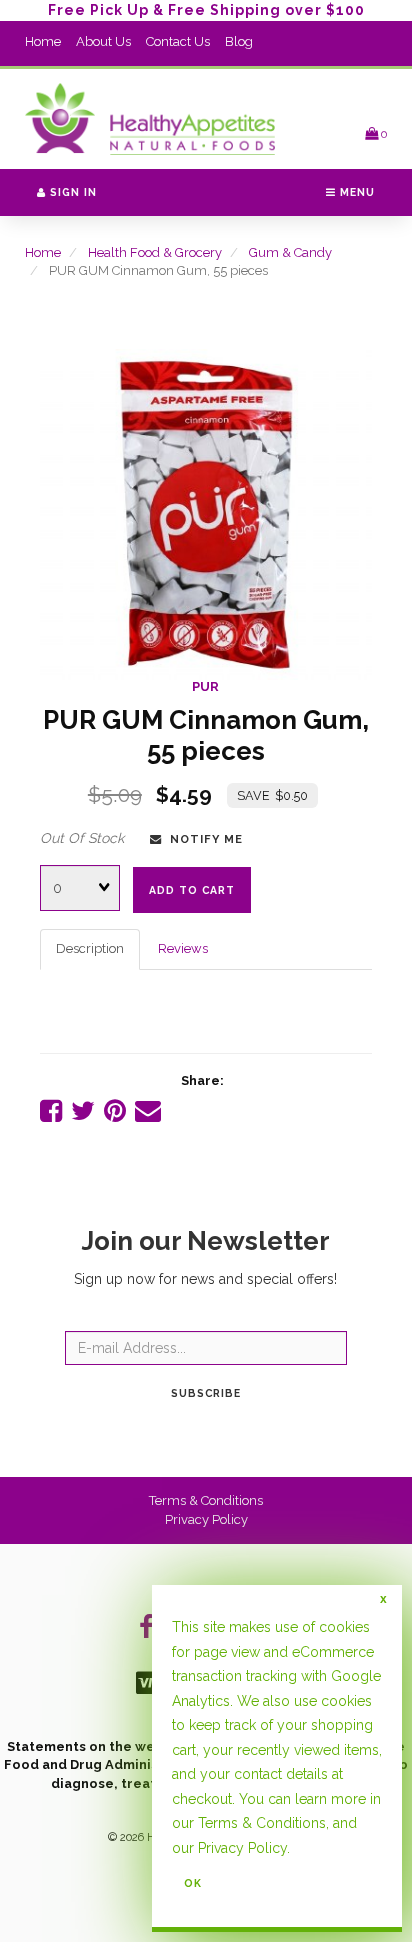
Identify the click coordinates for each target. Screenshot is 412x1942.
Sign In (71, 192)
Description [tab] (90, 948)
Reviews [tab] (183, 948)
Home (43, 41)
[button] (376, 133)
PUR (205, 686)
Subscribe (206, 1393)
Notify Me (202, 839)
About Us (103, 41)
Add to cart (192, 890)
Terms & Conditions (206, 1500)
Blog (239, 41)
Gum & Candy (290, 252)
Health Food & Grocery (155, 252)
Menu (355, 192)
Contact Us (178, 41)
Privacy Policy (206, 1519)
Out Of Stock (82, 838)
